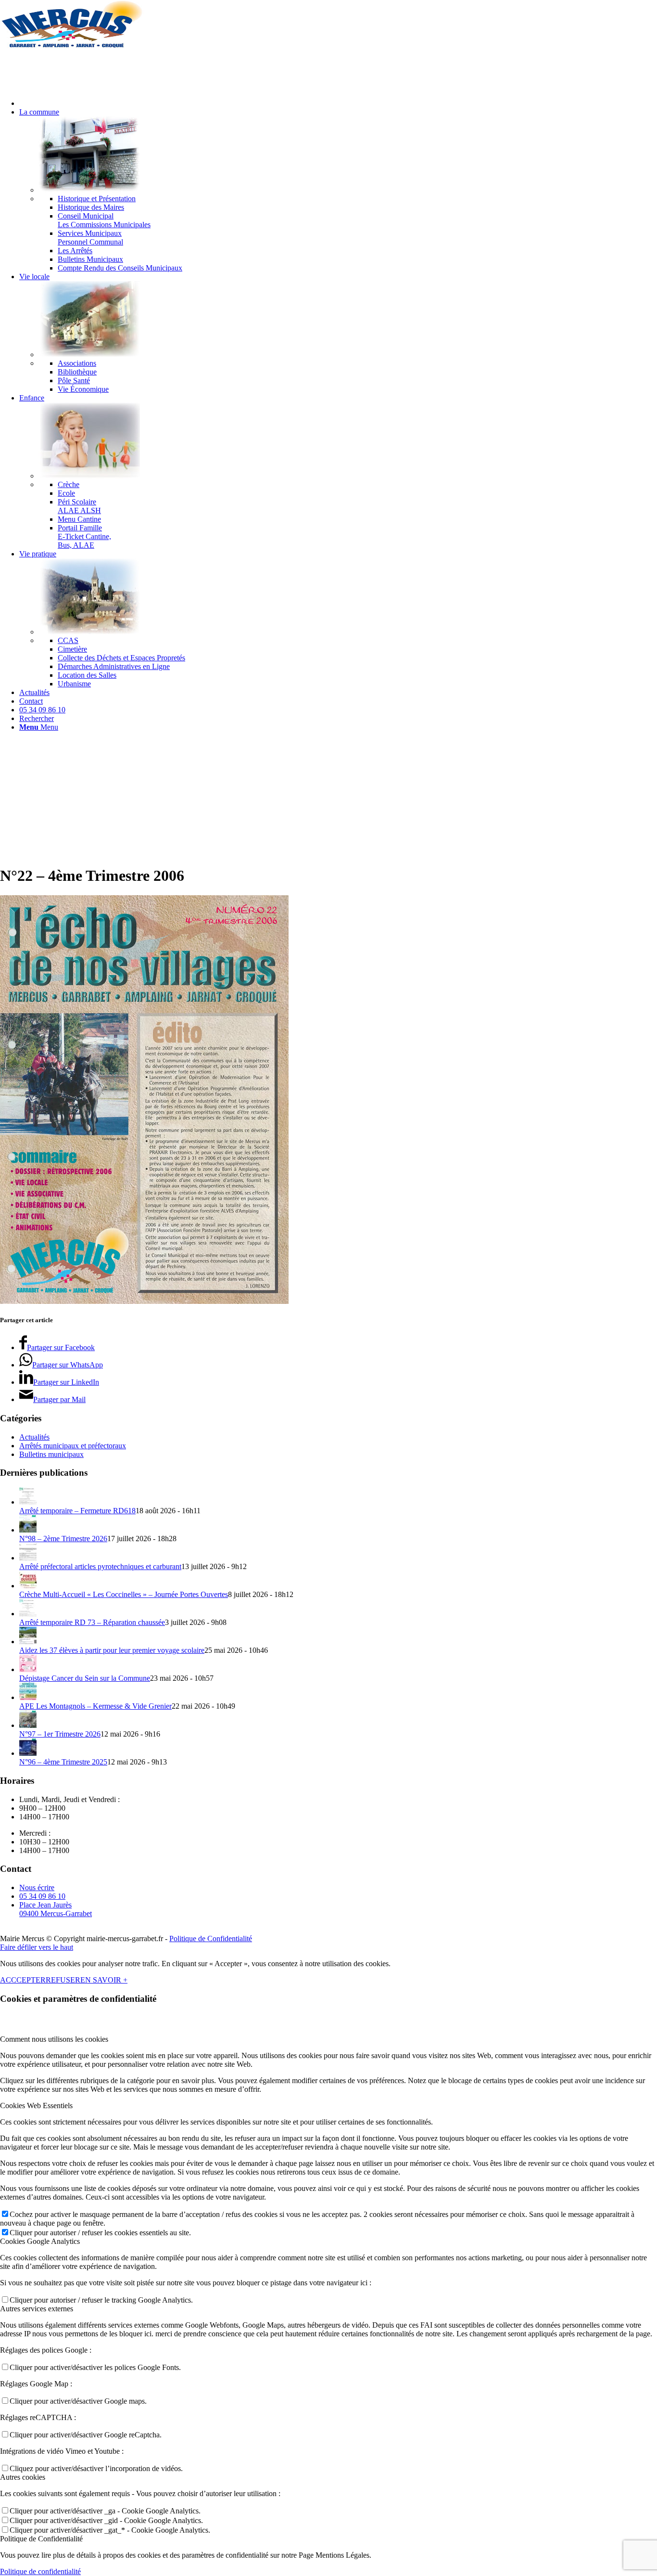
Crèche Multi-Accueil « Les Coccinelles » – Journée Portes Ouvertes (124, 1594)
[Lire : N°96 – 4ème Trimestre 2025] (28, 1753)
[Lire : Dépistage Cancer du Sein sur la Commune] (28, 1669)
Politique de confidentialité (40, 2571)
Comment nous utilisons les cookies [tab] (54, 2039)
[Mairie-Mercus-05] (72, 45)
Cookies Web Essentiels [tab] (36, 2106)
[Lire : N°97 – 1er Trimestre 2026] (28, 1725)
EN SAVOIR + (104, 1980)
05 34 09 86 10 (42, 1896)
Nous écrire (37, 1887)
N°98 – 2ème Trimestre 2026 (63, 1539)
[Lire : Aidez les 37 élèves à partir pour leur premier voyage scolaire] (28, 1642)
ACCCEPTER (23, 1980)
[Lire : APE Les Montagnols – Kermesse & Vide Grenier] (28, 1697)
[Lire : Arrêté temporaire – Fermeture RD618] (28, 1502)
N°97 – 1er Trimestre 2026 (60, 1734)
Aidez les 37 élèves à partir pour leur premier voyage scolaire (112, 1650)
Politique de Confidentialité (211, 1938)
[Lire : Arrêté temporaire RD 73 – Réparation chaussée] (28, 1614)
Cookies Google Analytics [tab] (40, 2241)
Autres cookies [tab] (23, 2477)
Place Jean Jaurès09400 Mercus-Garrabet (56, 1909)
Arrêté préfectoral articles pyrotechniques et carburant (100, 1566)
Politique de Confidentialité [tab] (41, 2539)
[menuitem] (338, 103)
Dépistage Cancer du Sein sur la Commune (85, 1678)
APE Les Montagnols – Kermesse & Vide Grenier (95, 1706)
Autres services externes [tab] (37, 2309)
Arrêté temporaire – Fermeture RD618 (77, 1511)
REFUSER (63, 1980)
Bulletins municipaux (51, 1454)
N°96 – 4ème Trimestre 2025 (63, 1762)
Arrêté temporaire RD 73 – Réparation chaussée (92, 1622)
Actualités (34, 1437)
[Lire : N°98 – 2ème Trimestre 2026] (28, 1530)
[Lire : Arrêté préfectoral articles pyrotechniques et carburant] (28, 1558)
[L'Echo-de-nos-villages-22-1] (144, 1301)
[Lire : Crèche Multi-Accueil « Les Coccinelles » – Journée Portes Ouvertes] (28, 1586)
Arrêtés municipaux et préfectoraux (73, 1446)
